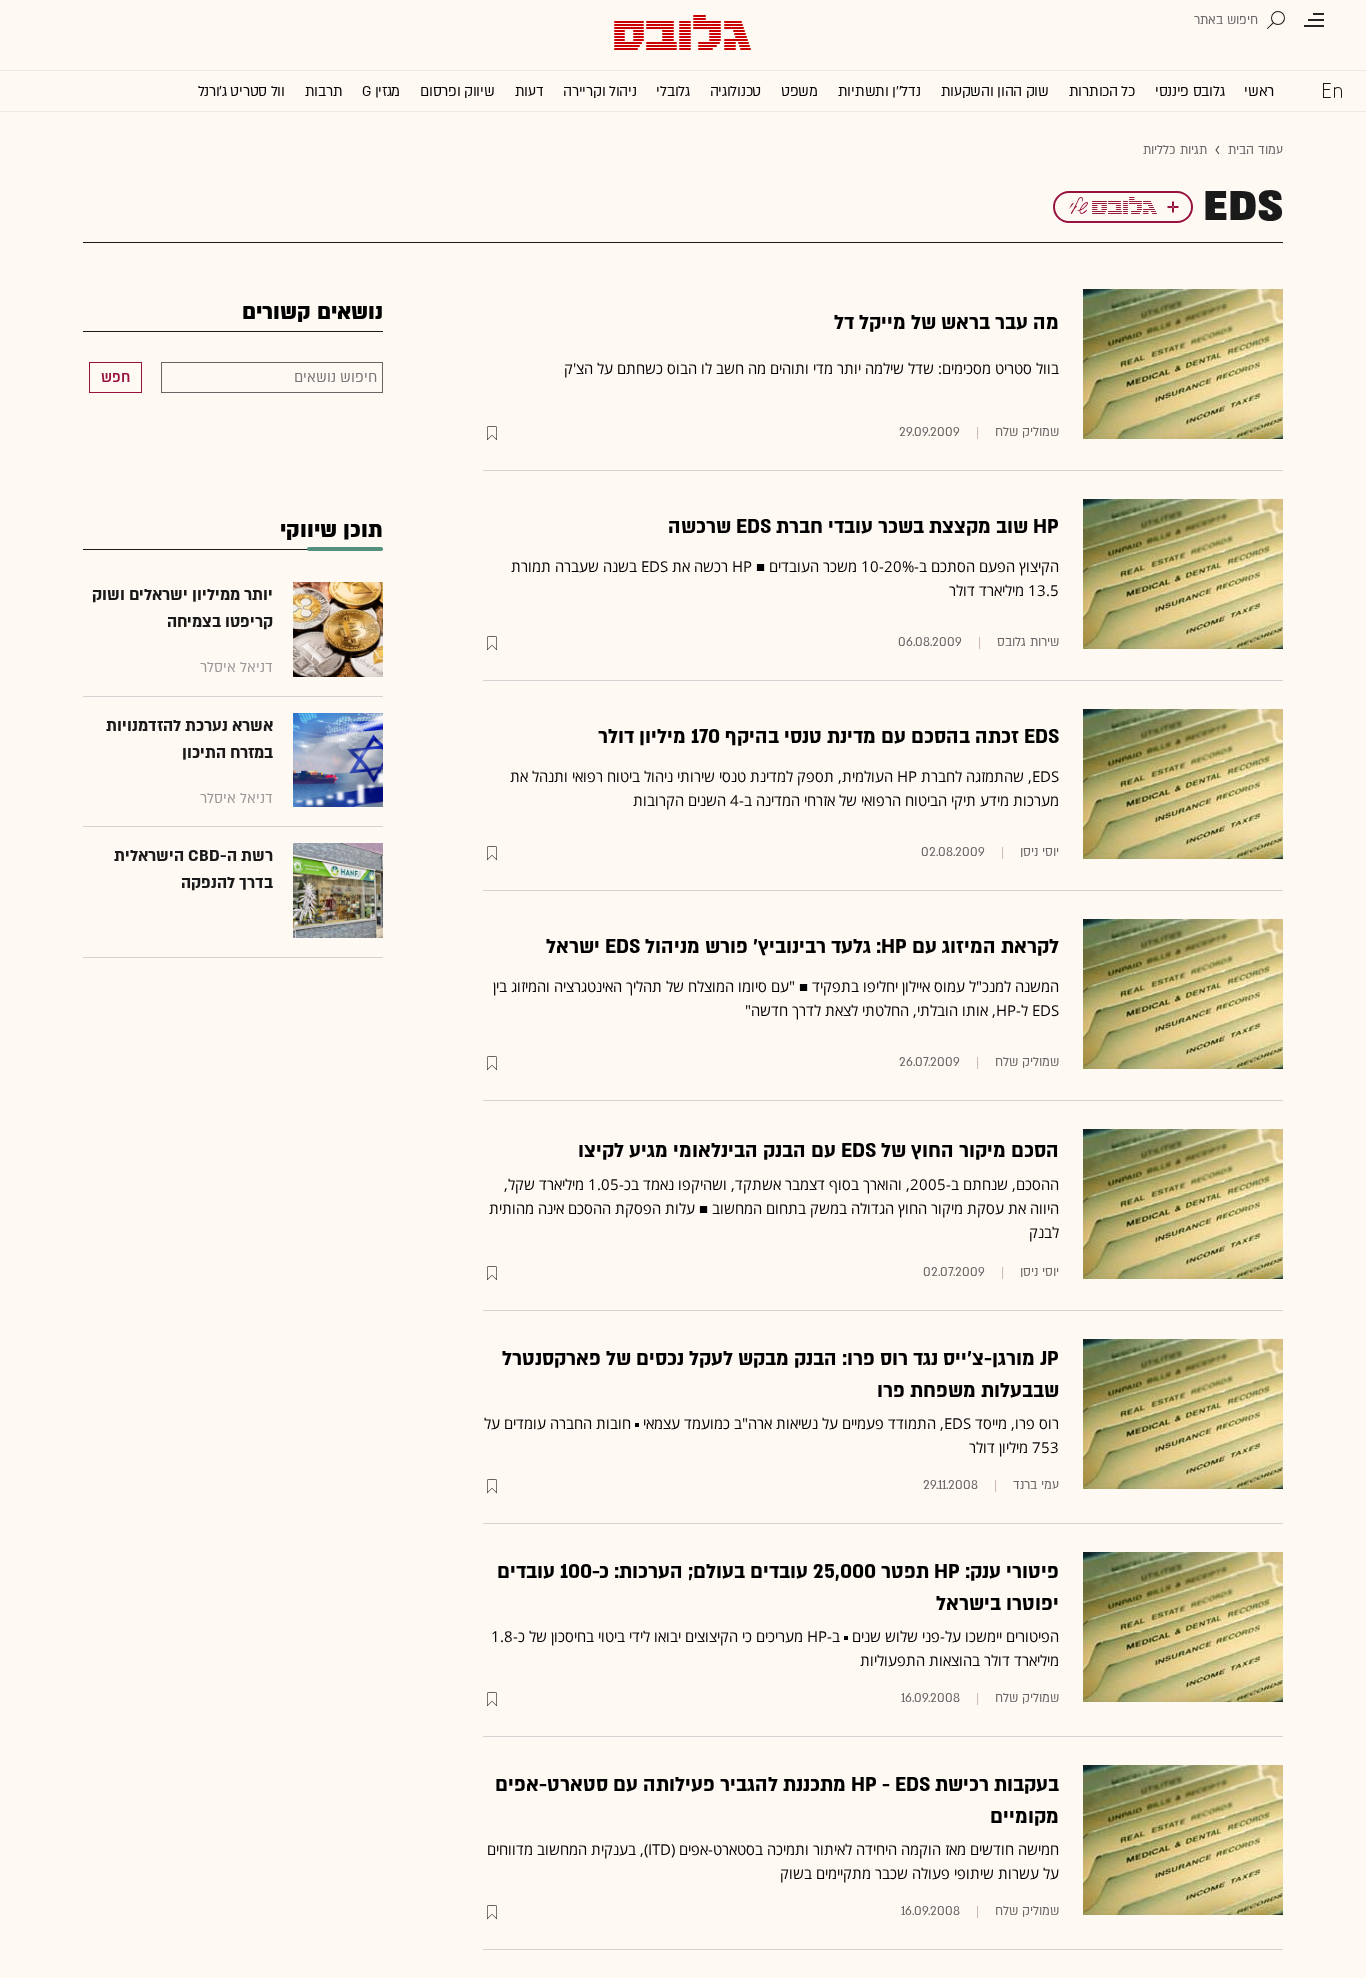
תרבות (324, 91)
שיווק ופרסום (457, 91)
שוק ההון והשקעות (995, 91)
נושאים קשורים (312, 312)
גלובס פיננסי (1189, 91)
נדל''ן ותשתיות (879, 91)
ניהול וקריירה (599, 91)
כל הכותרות (1102, 91)
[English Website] (1332, 90)
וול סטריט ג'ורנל (241, 91)
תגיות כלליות (1175, 150)
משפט (799, 91)
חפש (115, 377)
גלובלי (672, 91)
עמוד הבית (1255, 150)
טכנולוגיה (735, 91)
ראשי (1259, 91)
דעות (529, 91)
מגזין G (381, 91)
